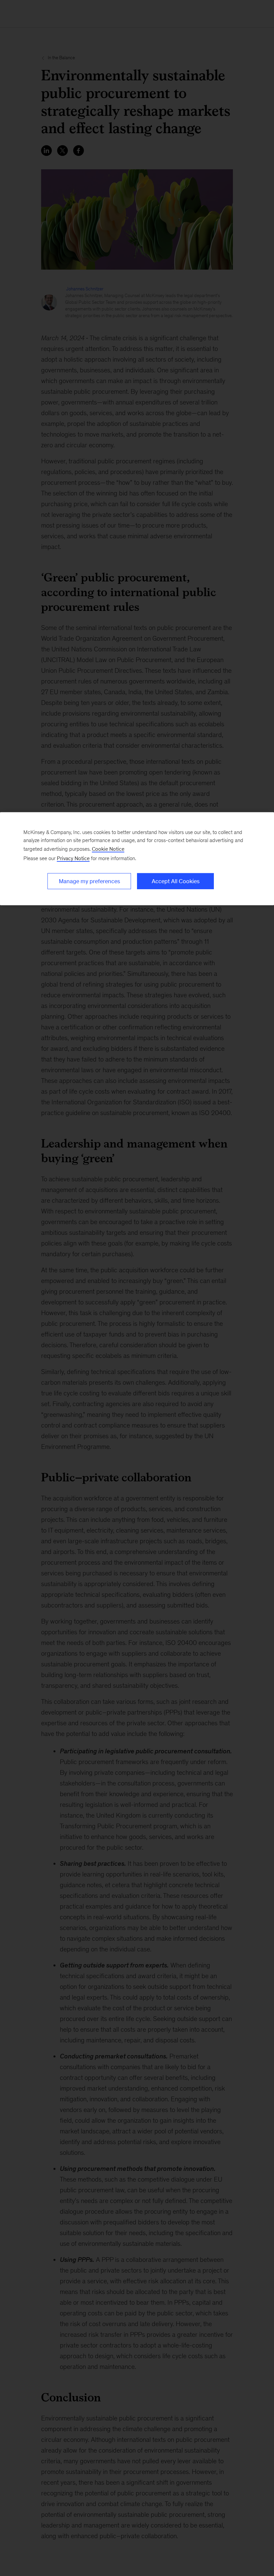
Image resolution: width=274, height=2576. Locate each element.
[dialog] (137, 859)
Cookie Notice (108, 849)
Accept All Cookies (176, 881)
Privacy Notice (73, 858)
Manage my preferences (89, 881)
